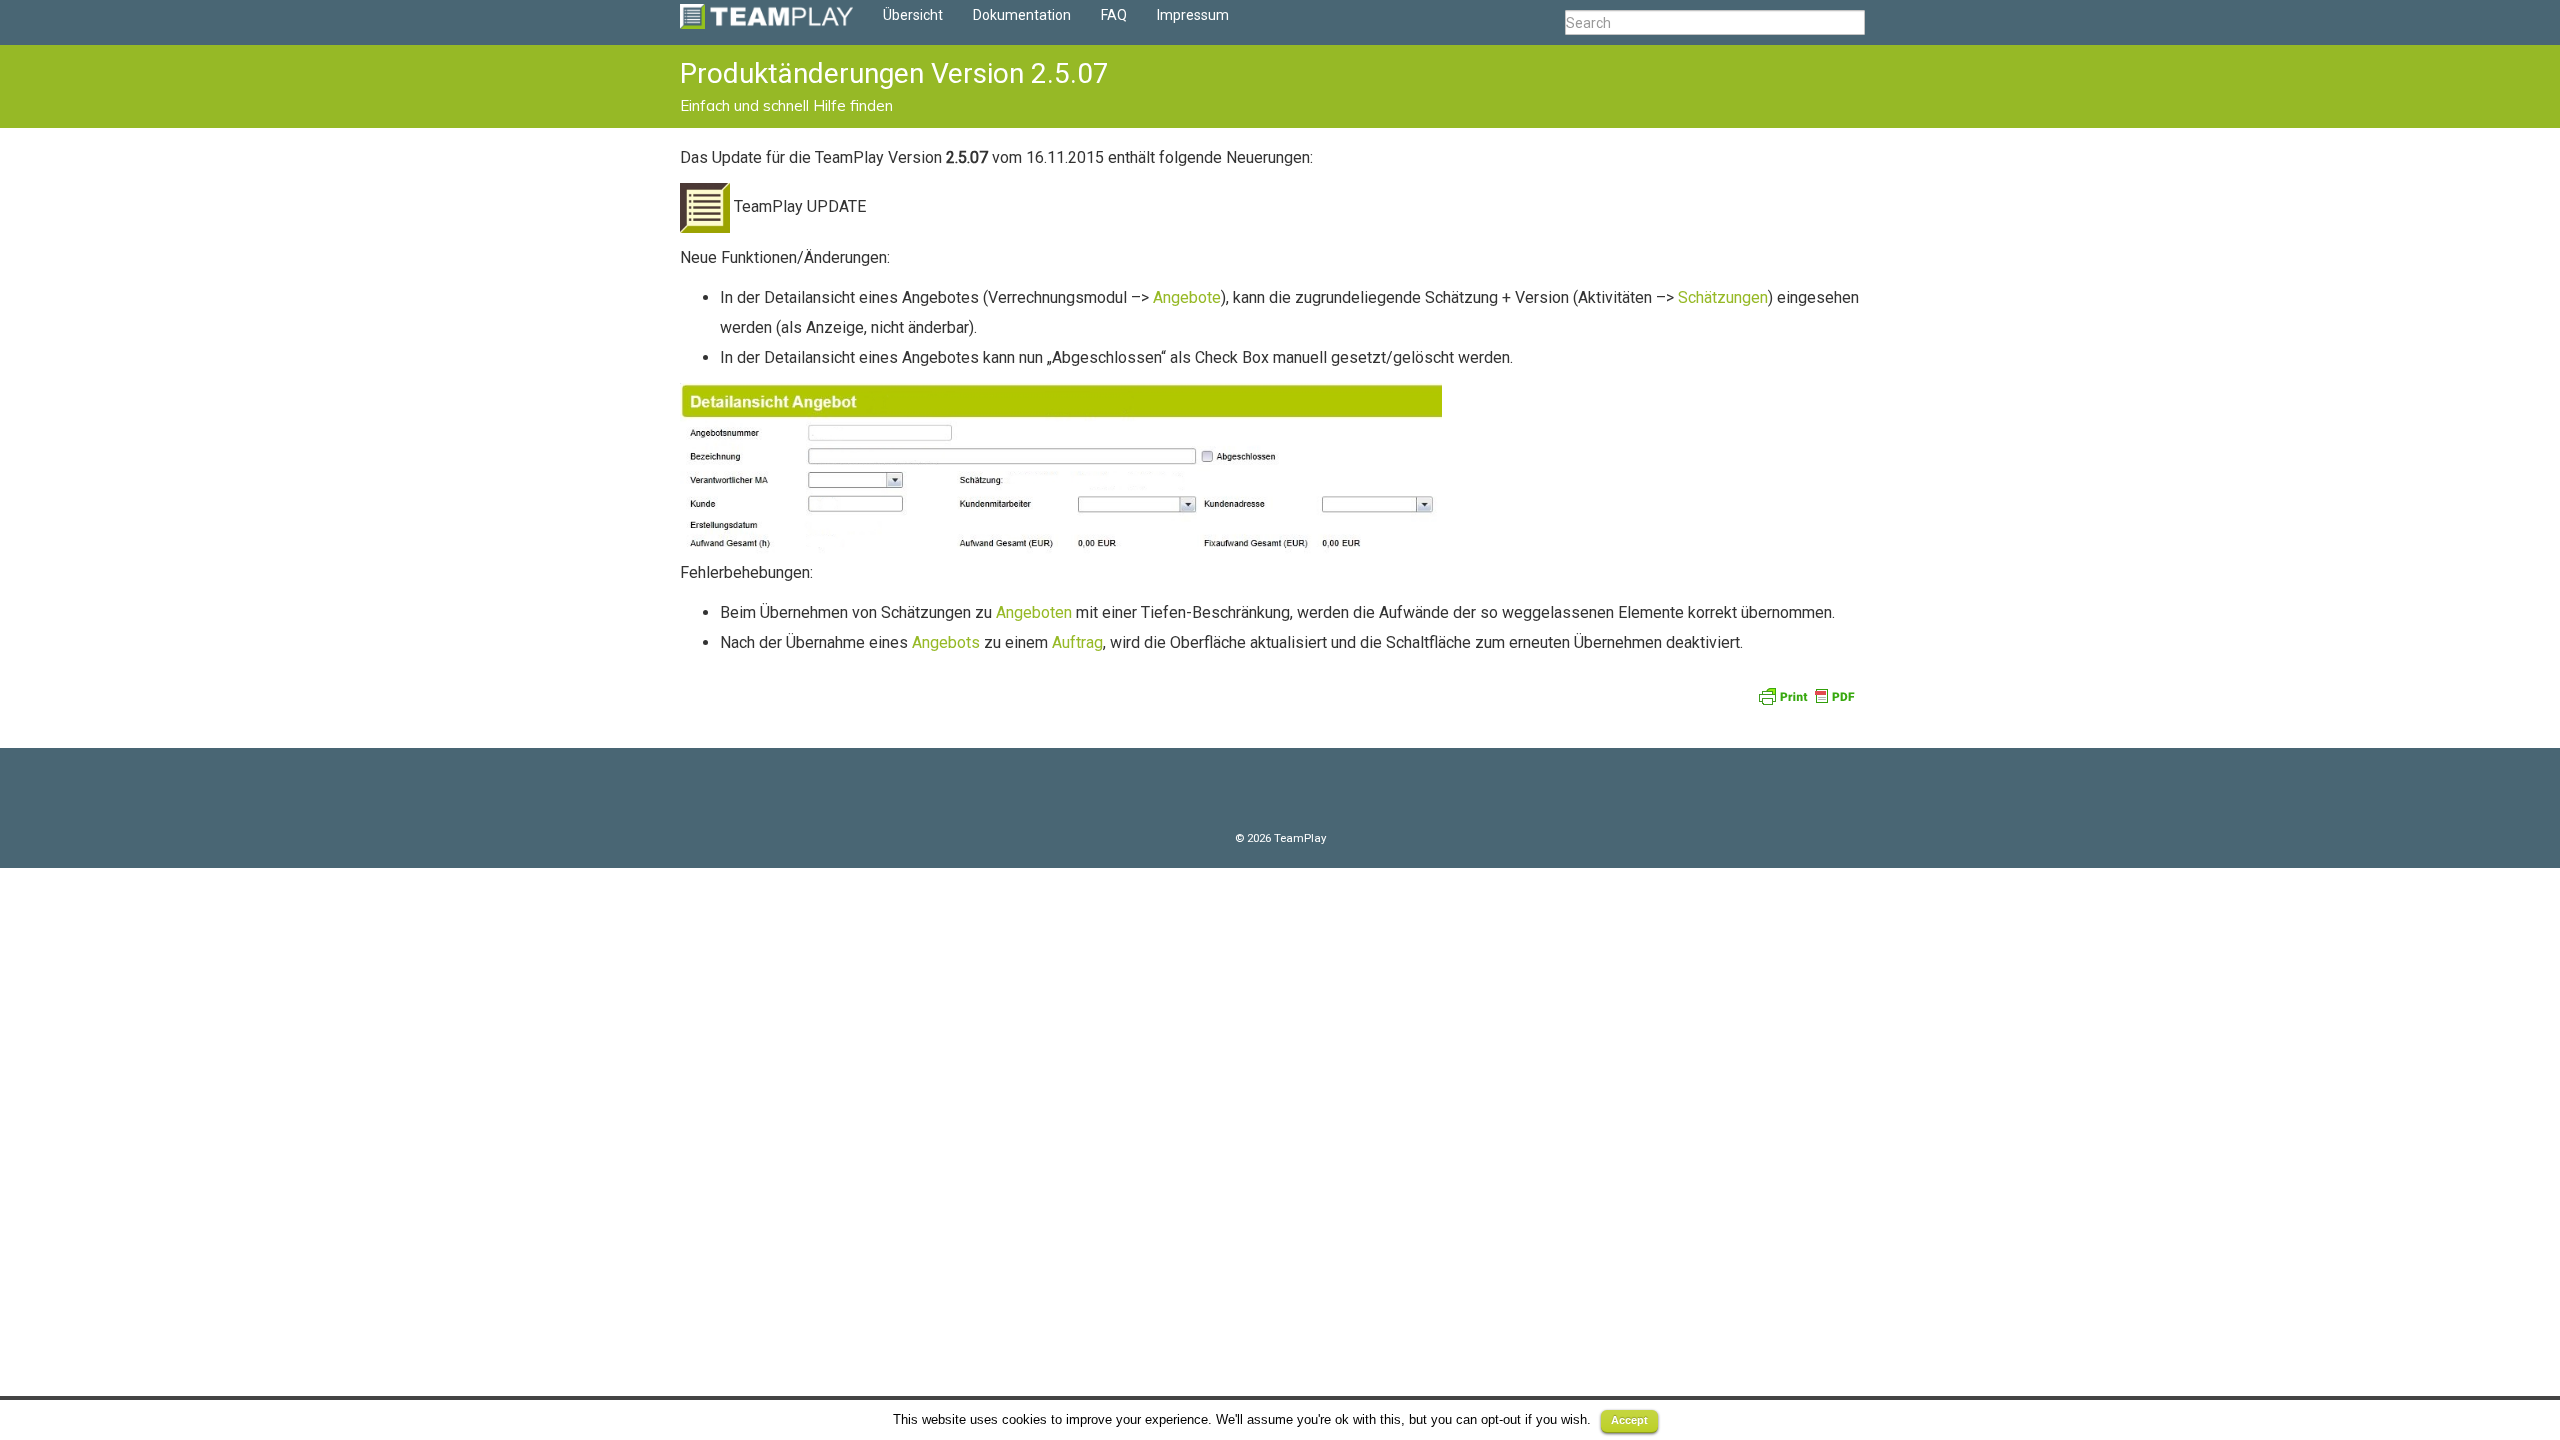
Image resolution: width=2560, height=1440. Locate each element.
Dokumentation (1022, 15)
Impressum (1193, 15)
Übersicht (913, 15)
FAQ (1114, 15)
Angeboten (1036, 612)
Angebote (1187, 297)
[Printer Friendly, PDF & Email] (1809, 695)
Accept (1629, 1420)
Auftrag (1077, 642)
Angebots (948, 642)
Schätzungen (1723, 297)
